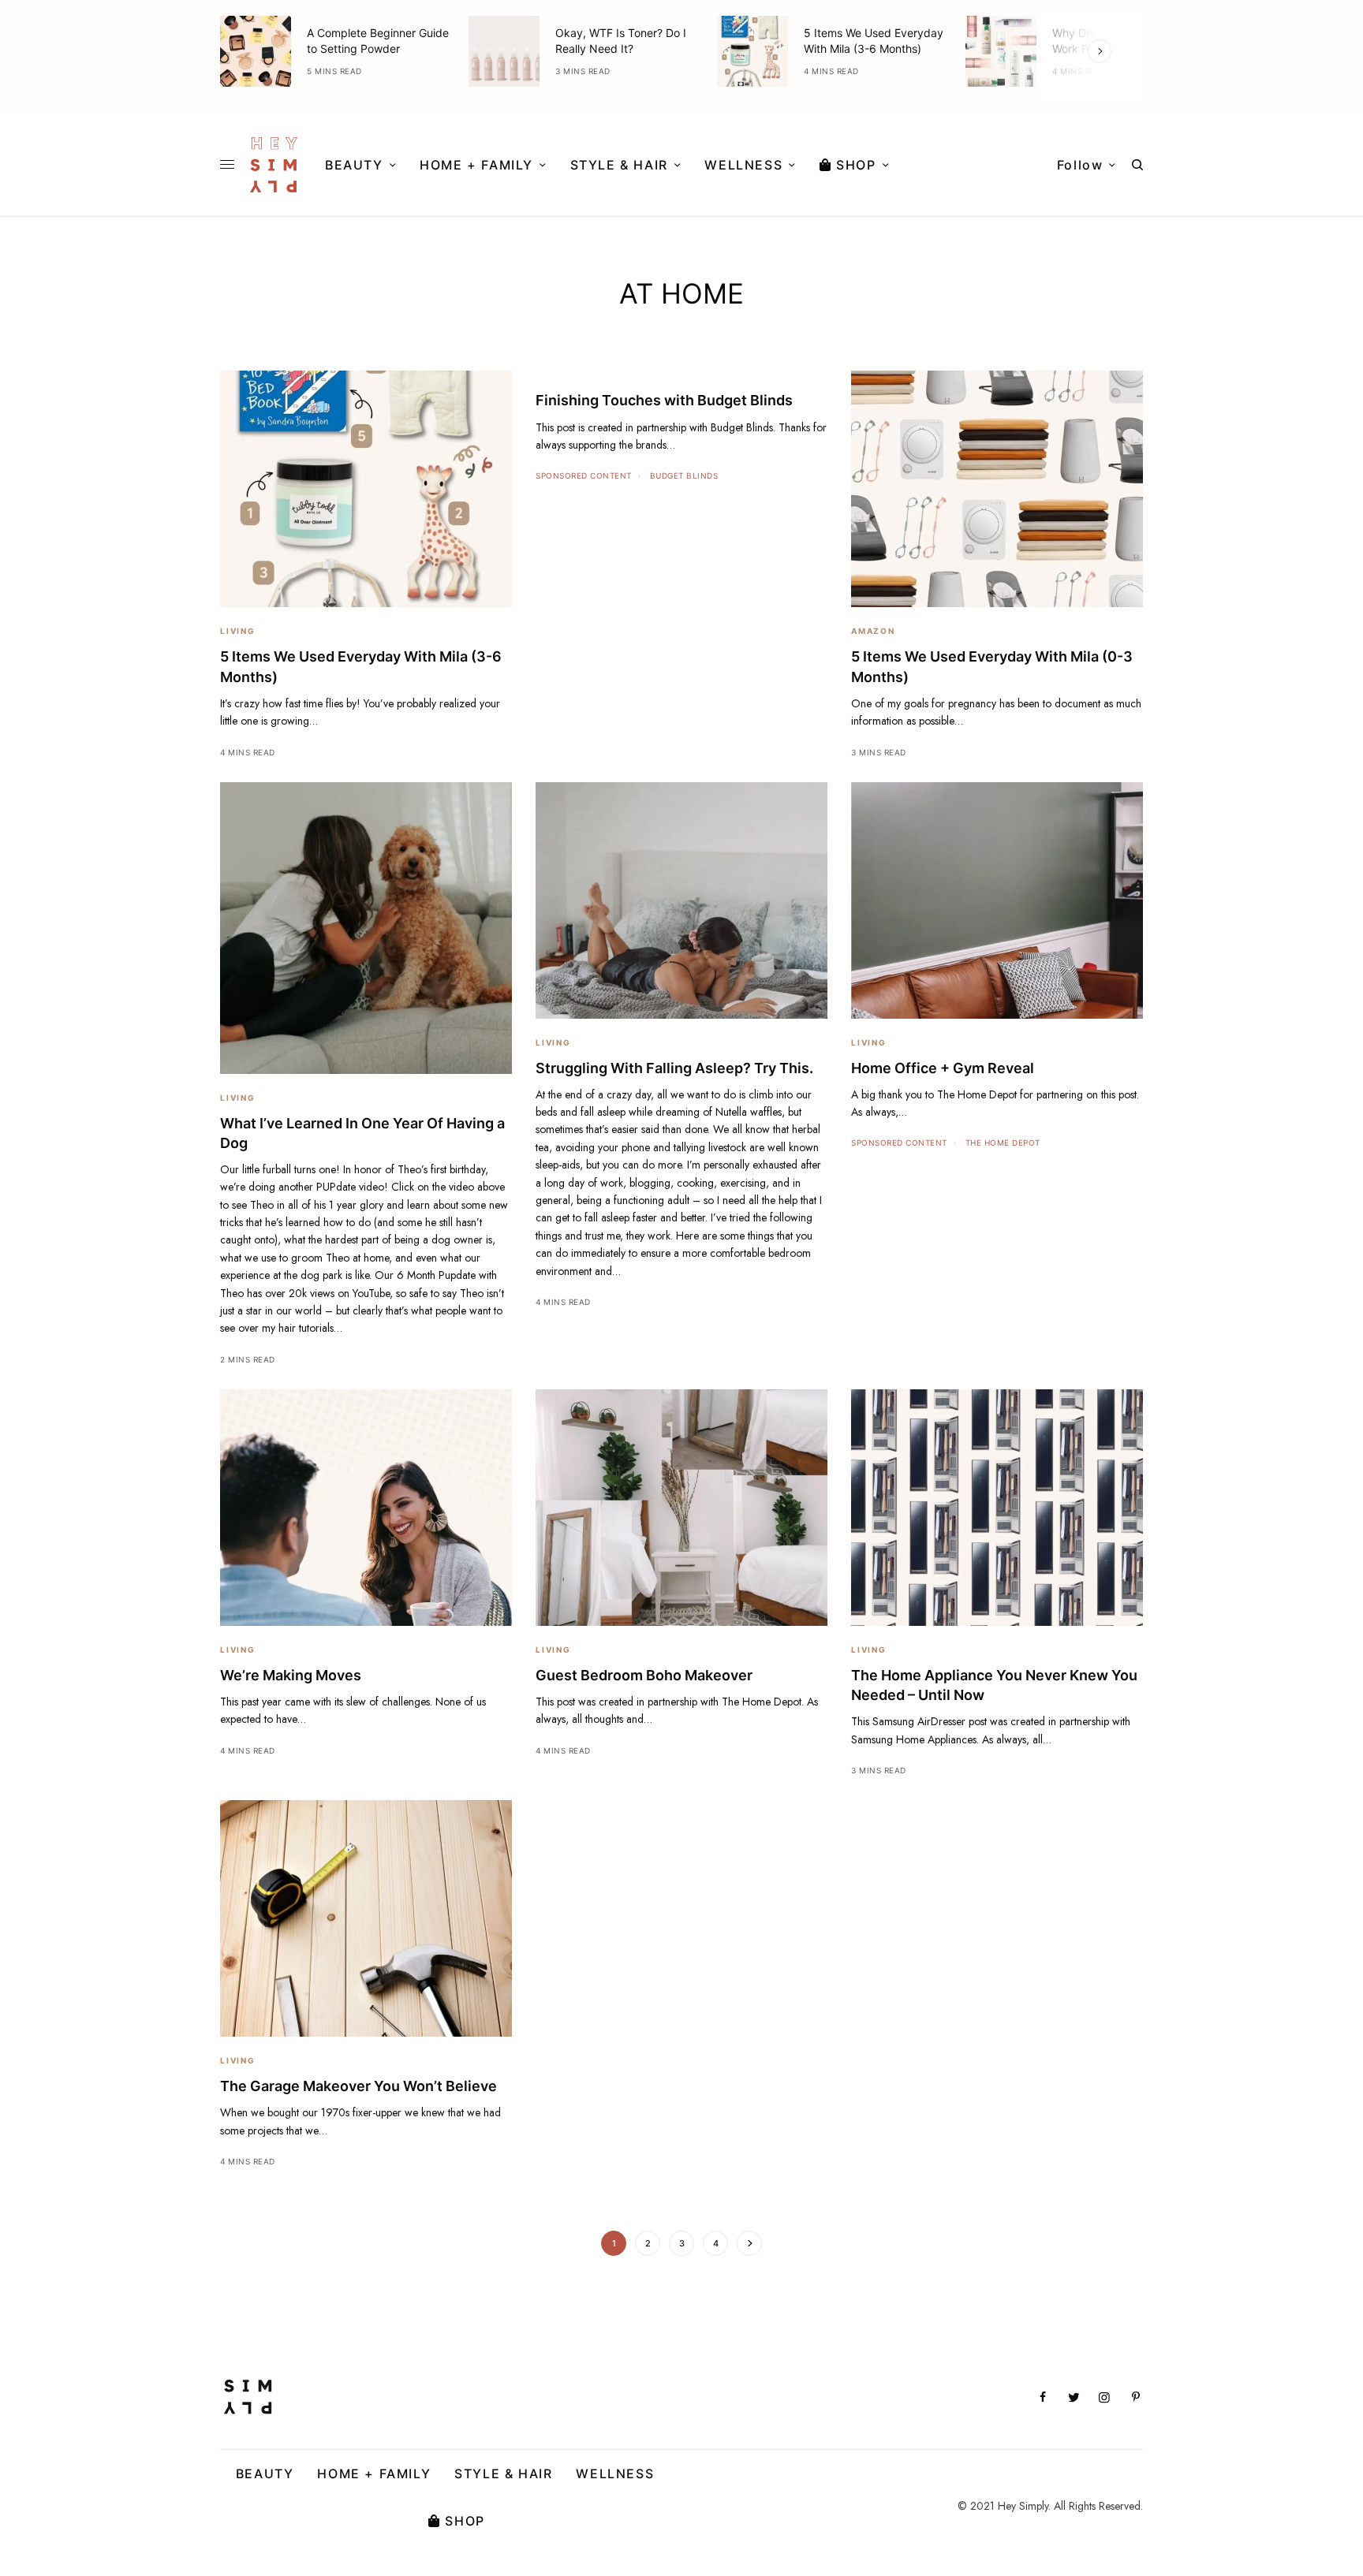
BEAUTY (265, 2473)
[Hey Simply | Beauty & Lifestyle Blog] (274, 165)
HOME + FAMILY (374, 2473)
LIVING (238, 631)
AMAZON (873, 631)
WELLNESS (615, 2473)
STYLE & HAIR (503, 2473)
